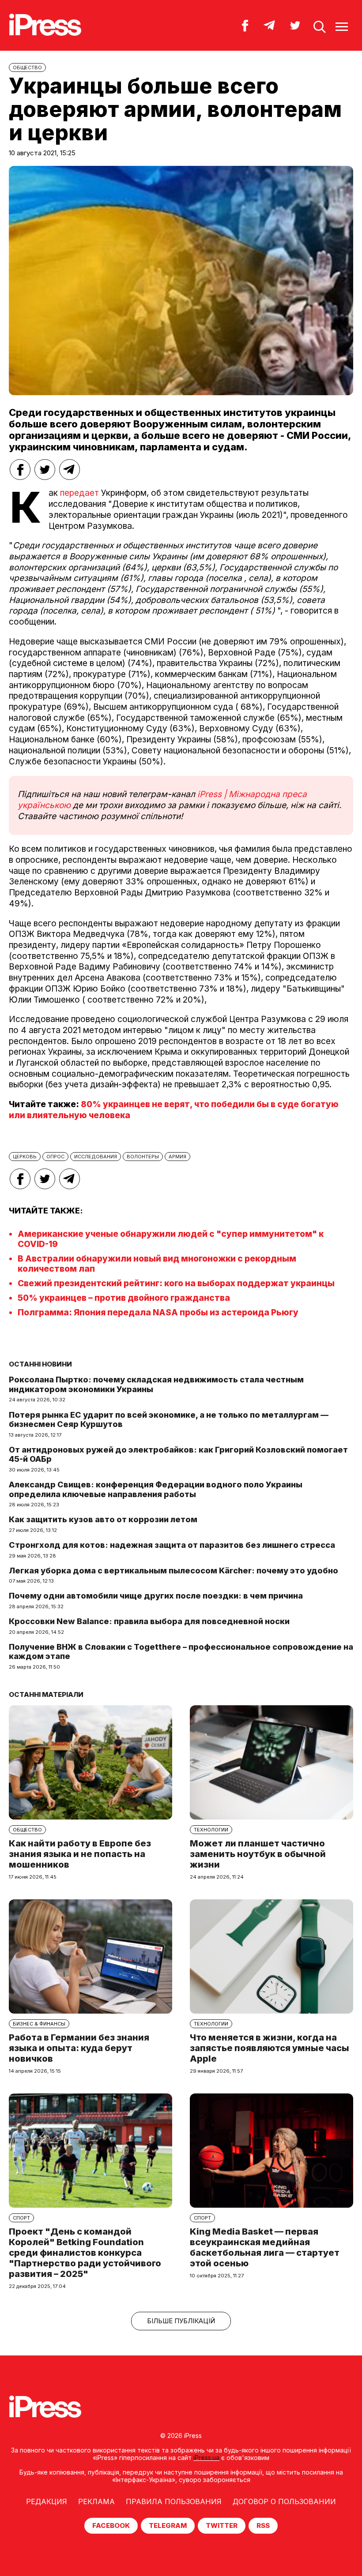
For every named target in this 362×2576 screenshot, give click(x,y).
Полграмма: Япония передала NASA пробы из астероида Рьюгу (158, 1312)
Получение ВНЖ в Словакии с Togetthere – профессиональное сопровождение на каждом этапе (181, 1652)
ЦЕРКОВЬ (25, 1157)
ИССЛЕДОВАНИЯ (96, 1157)
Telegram (168, 2525)
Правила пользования (174, 2501)
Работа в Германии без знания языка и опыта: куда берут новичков (79, 2048)
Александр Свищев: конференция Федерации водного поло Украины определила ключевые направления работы (156, 1489)
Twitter (222, 2525)
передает (78, 493)
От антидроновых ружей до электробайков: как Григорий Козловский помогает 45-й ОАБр (178, 1455)
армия (177, 1157)
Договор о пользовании (284, 2501)
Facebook (111, 2525)
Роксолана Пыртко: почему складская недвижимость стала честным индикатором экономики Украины (156, 1384)
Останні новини (40, 1364)
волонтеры (143, 1157)
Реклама (96, 2501)
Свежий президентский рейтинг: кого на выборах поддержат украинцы (176, 1283)
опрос (55, 1157)
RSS (263, 2525)
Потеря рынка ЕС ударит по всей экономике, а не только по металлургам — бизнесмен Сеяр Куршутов (169, 1420)
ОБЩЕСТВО (27, 67)
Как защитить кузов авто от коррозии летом (103, 1519)
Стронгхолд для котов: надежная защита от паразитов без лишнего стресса (172, 1545)
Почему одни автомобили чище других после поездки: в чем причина (156, 1596)
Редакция (47, 2501)
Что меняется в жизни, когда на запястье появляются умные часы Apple (270, 2048)
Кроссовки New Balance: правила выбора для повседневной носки (149, 1621)
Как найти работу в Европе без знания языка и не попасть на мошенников (80, 1854)
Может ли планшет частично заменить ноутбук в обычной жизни (258, 1854)
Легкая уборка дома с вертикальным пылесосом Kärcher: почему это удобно (173, 1571)
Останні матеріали (46, 1694)
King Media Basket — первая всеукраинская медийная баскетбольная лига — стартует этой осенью (265, 2247)
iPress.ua (206, 2458)
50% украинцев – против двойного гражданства (124, 1298)
